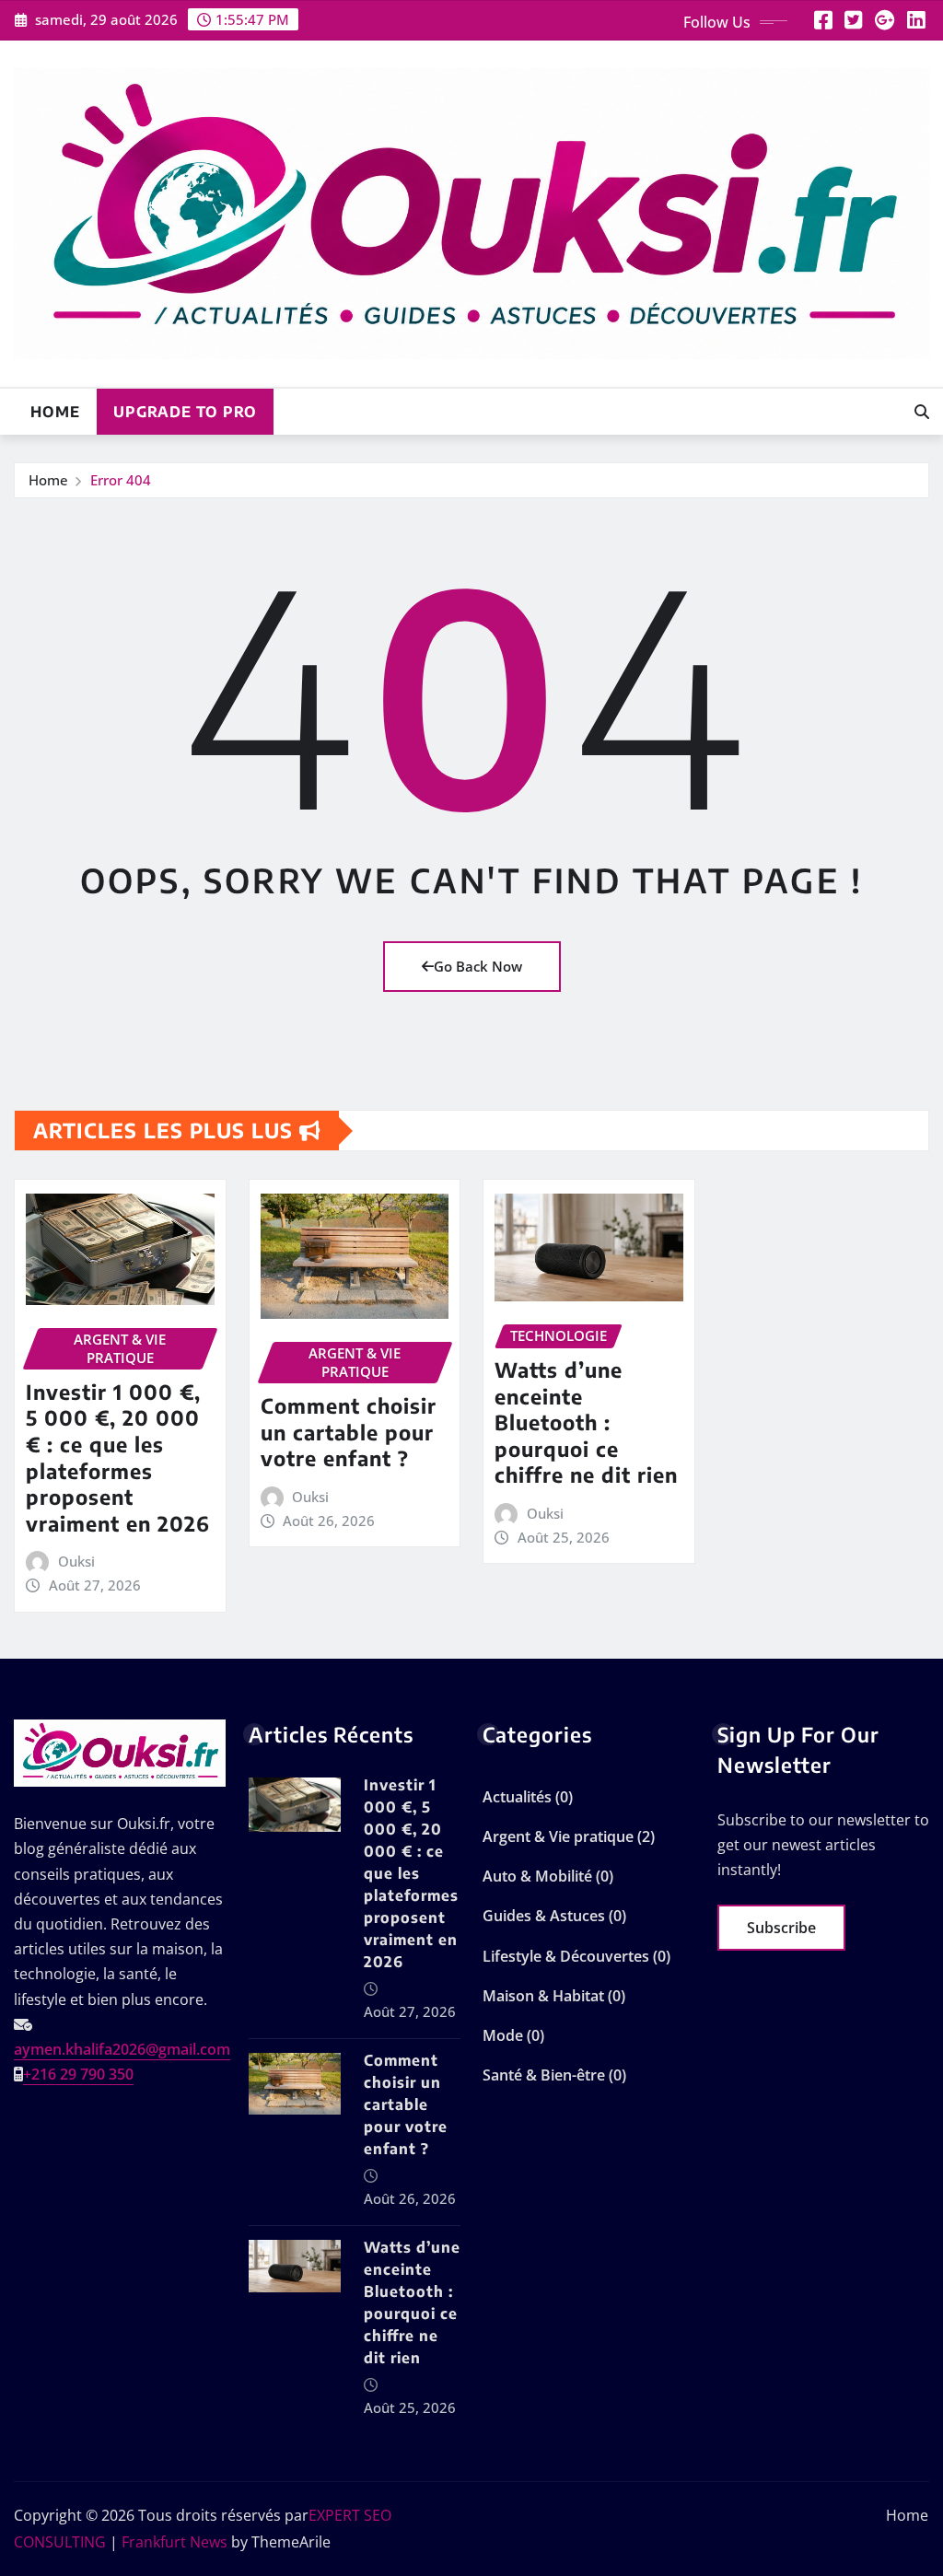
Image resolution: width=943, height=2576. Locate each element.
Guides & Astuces (544, 1916)
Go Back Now (478, 966)
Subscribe (781, 1928)
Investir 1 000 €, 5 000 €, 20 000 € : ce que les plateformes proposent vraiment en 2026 (118, 1457)
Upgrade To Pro (185, 412)
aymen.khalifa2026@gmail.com (122, 2049)
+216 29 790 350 (78, 2074)
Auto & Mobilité (537, 1876)
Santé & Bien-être (544, 2075)
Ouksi (76, 1561)
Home (55, 412)
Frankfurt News (175, 2542)
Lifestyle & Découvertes (566, 1956)
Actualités (517, 1797)
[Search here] (922, 412)
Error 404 (121, 480)
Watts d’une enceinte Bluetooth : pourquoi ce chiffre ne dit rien (586, 1422)
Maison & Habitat (543, 1996)
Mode (503, 2035)
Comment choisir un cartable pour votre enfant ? (349, 1432)
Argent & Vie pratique (558, 1836)
